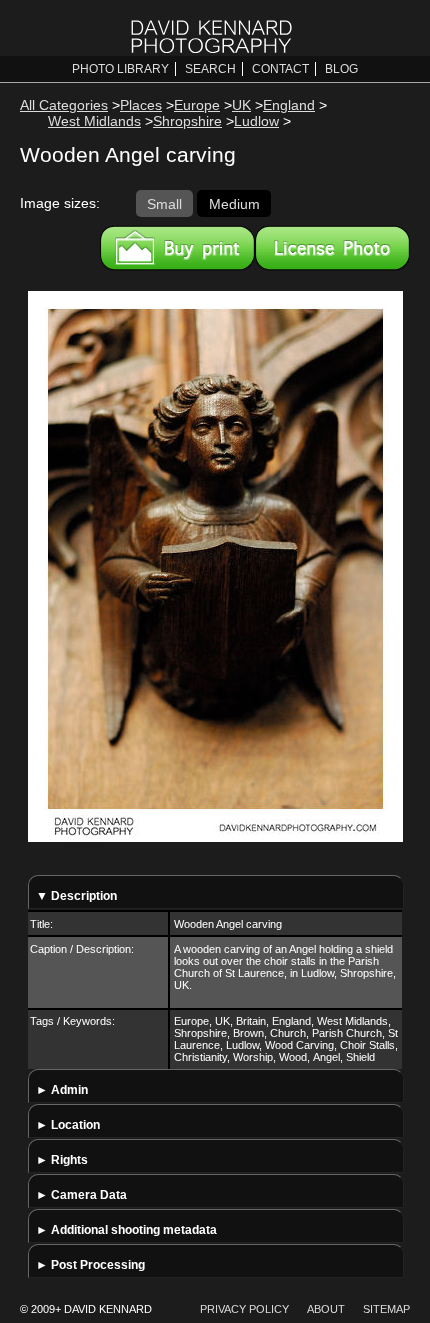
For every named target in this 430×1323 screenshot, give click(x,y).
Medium (234, 203)
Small (164, 203)
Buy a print (177, 248)
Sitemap (386, 1309)
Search (210, 69)
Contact (280, 69)
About (326, 1309)
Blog (341, 69)
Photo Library (120, 69)
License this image (332, 248)
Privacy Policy (244, 1309)
